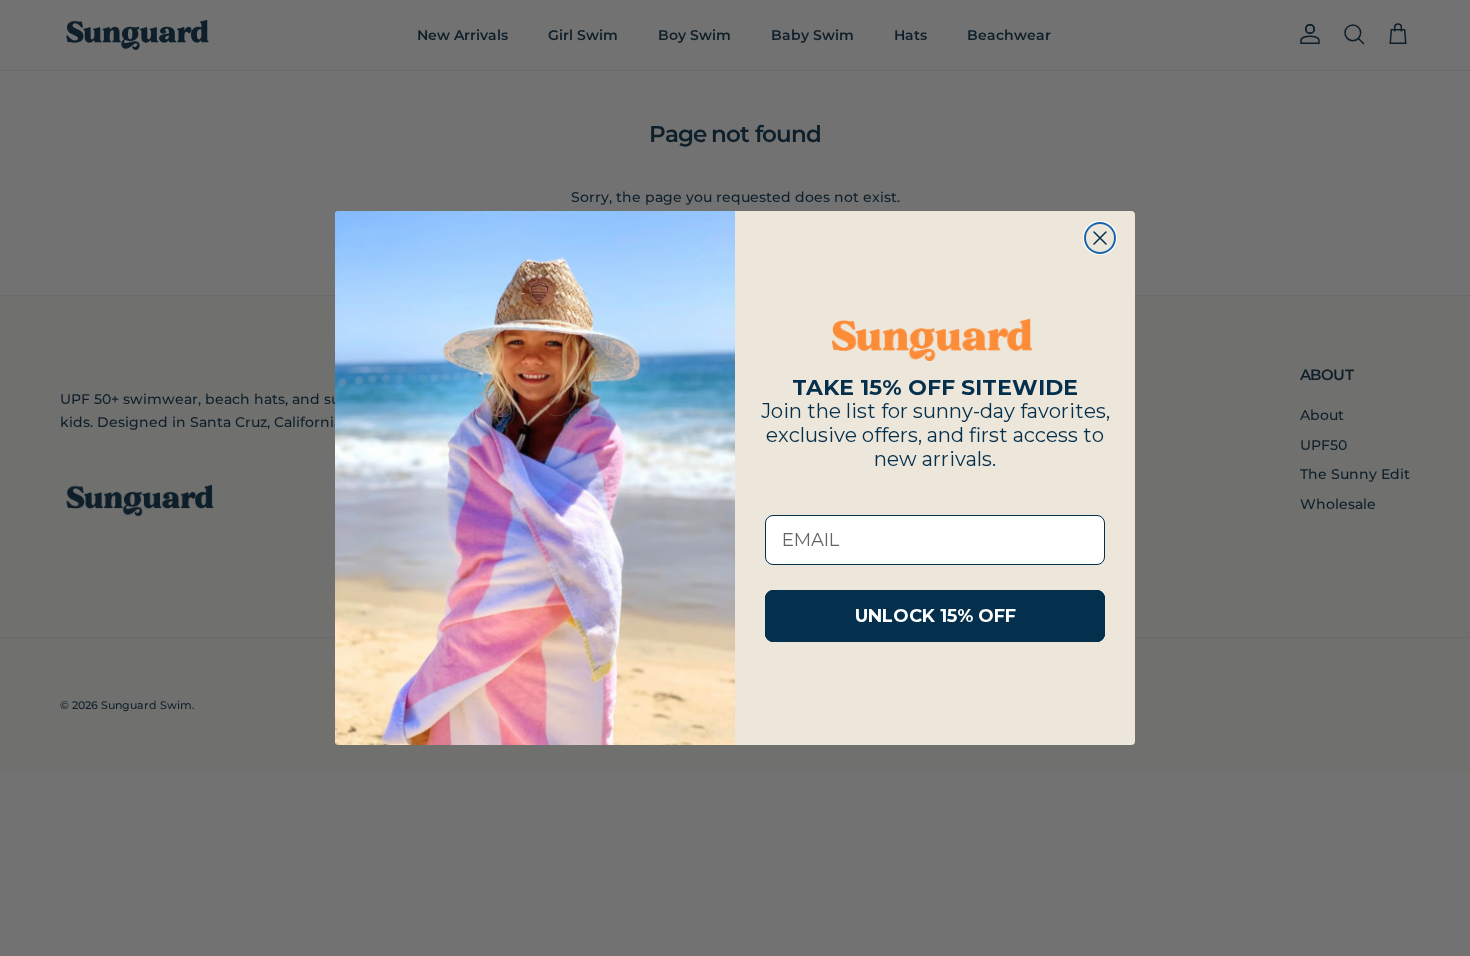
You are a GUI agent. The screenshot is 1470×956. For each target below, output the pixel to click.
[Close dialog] (1100, 238)
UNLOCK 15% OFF (935, 616)
